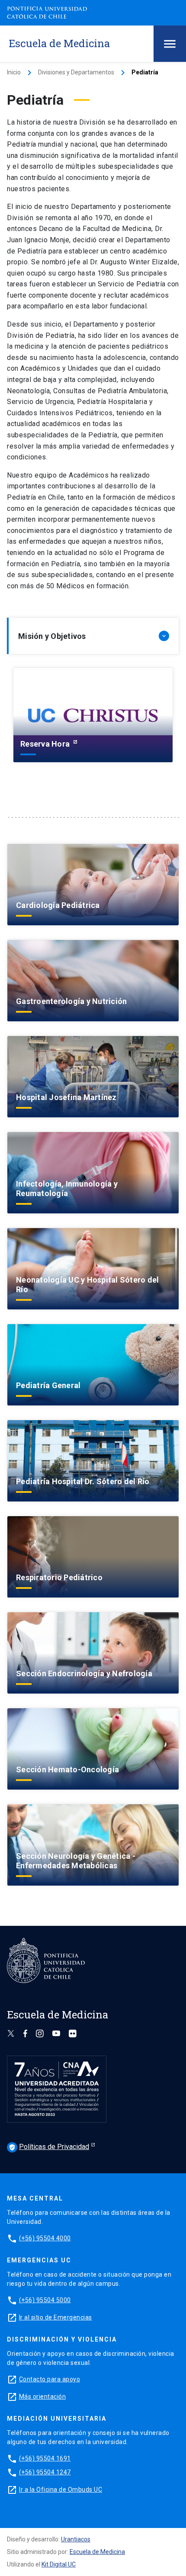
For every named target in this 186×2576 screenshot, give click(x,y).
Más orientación (43, 2396)
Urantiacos (76, 2539)
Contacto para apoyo (50, 2379)
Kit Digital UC (59, 2564)
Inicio (14, 72)
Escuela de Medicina (97, 2552)
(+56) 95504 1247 (45, 2472)
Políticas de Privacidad (49, 2147)
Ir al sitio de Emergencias (56, 2317)
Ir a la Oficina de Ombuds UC (61, 2489)
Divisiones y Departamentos (76, 72)
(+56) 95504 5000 (45, 2300)
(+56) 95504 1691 (45, 2458)
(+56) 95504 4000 (45, 2238)
